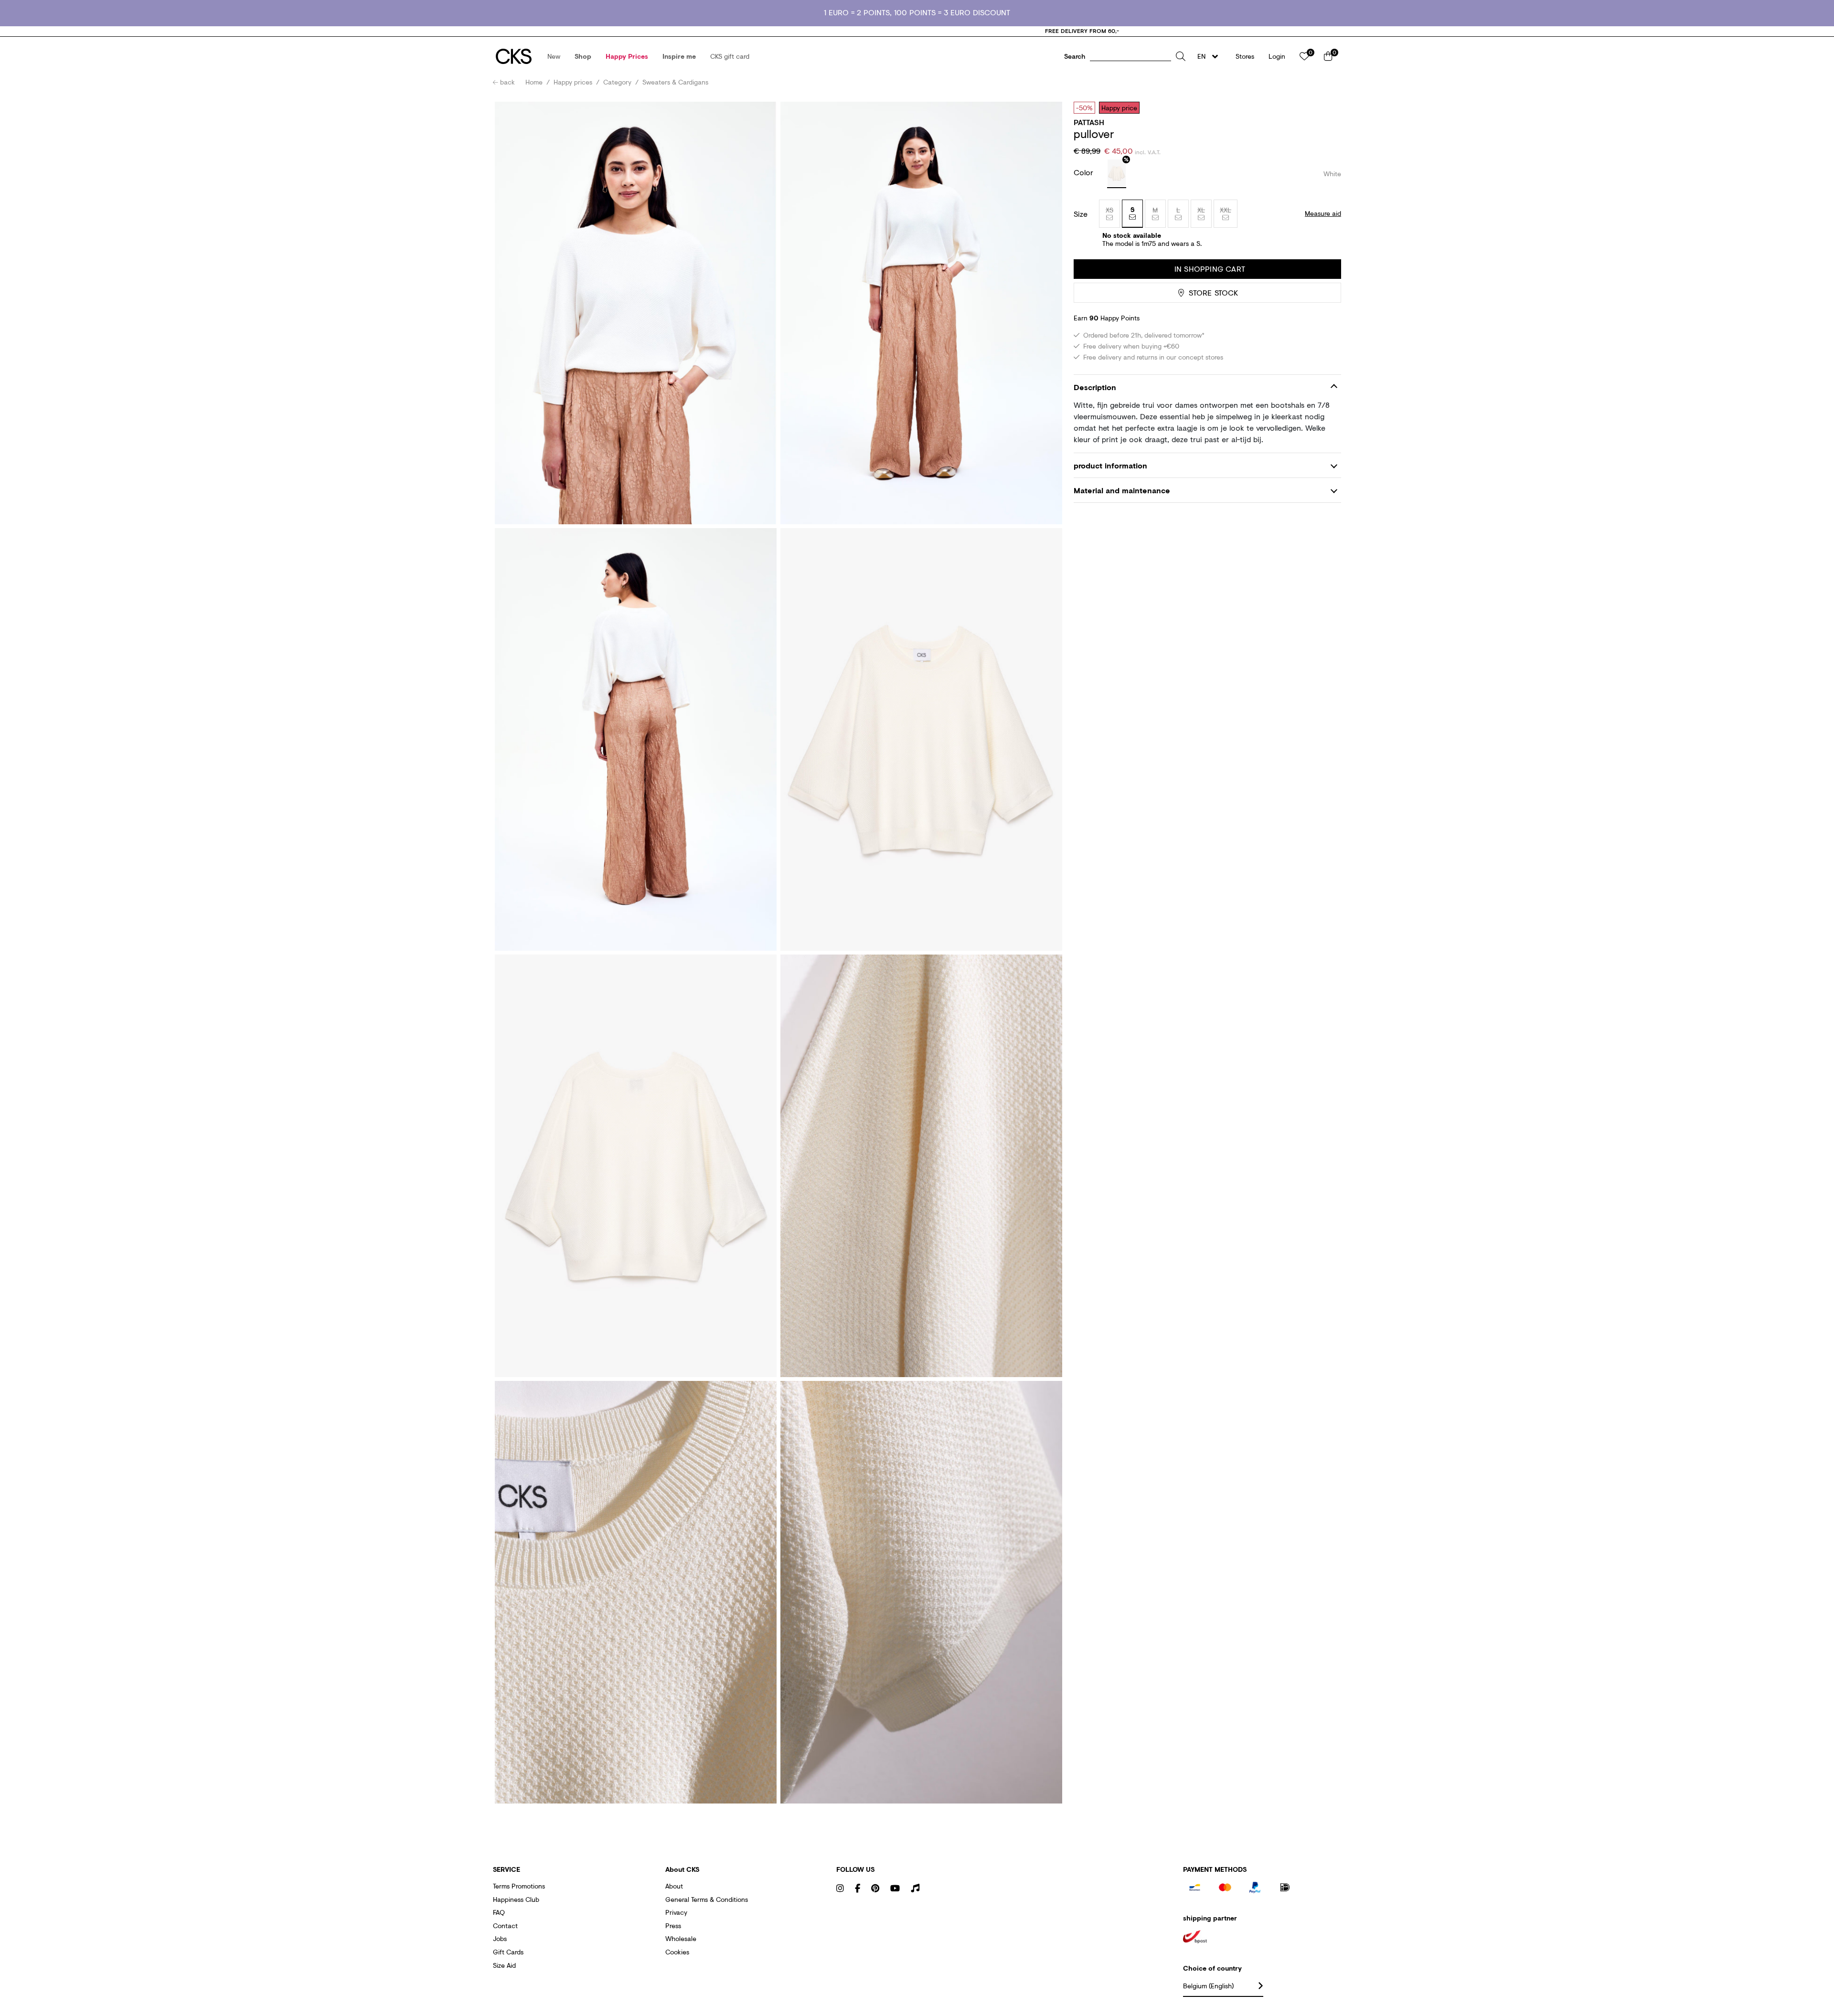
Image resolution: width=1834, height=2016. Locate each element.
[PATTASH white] (1117, 174)
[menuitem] (554, 56)
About (674, 1886)
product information (1110, 465)
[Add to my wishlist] (1327, 107)
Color (1085, 172)
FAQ (499, 1912)
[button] (554, 56)
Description (1095, 387)
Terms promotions (519, 1886)
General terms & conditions (707, 1899)
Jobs (500, 1938)
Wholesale (681, 1938)
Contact (505, 1926)
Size (1081, 214)
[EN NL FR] (1210, 56)
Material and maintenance (1122, 490)
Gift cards (508, 1952)
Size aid (504, 1965)
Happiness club (516, 1899)
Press (673, 1926)
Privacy (676, 1912)
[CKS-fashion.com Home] (514, 56)
